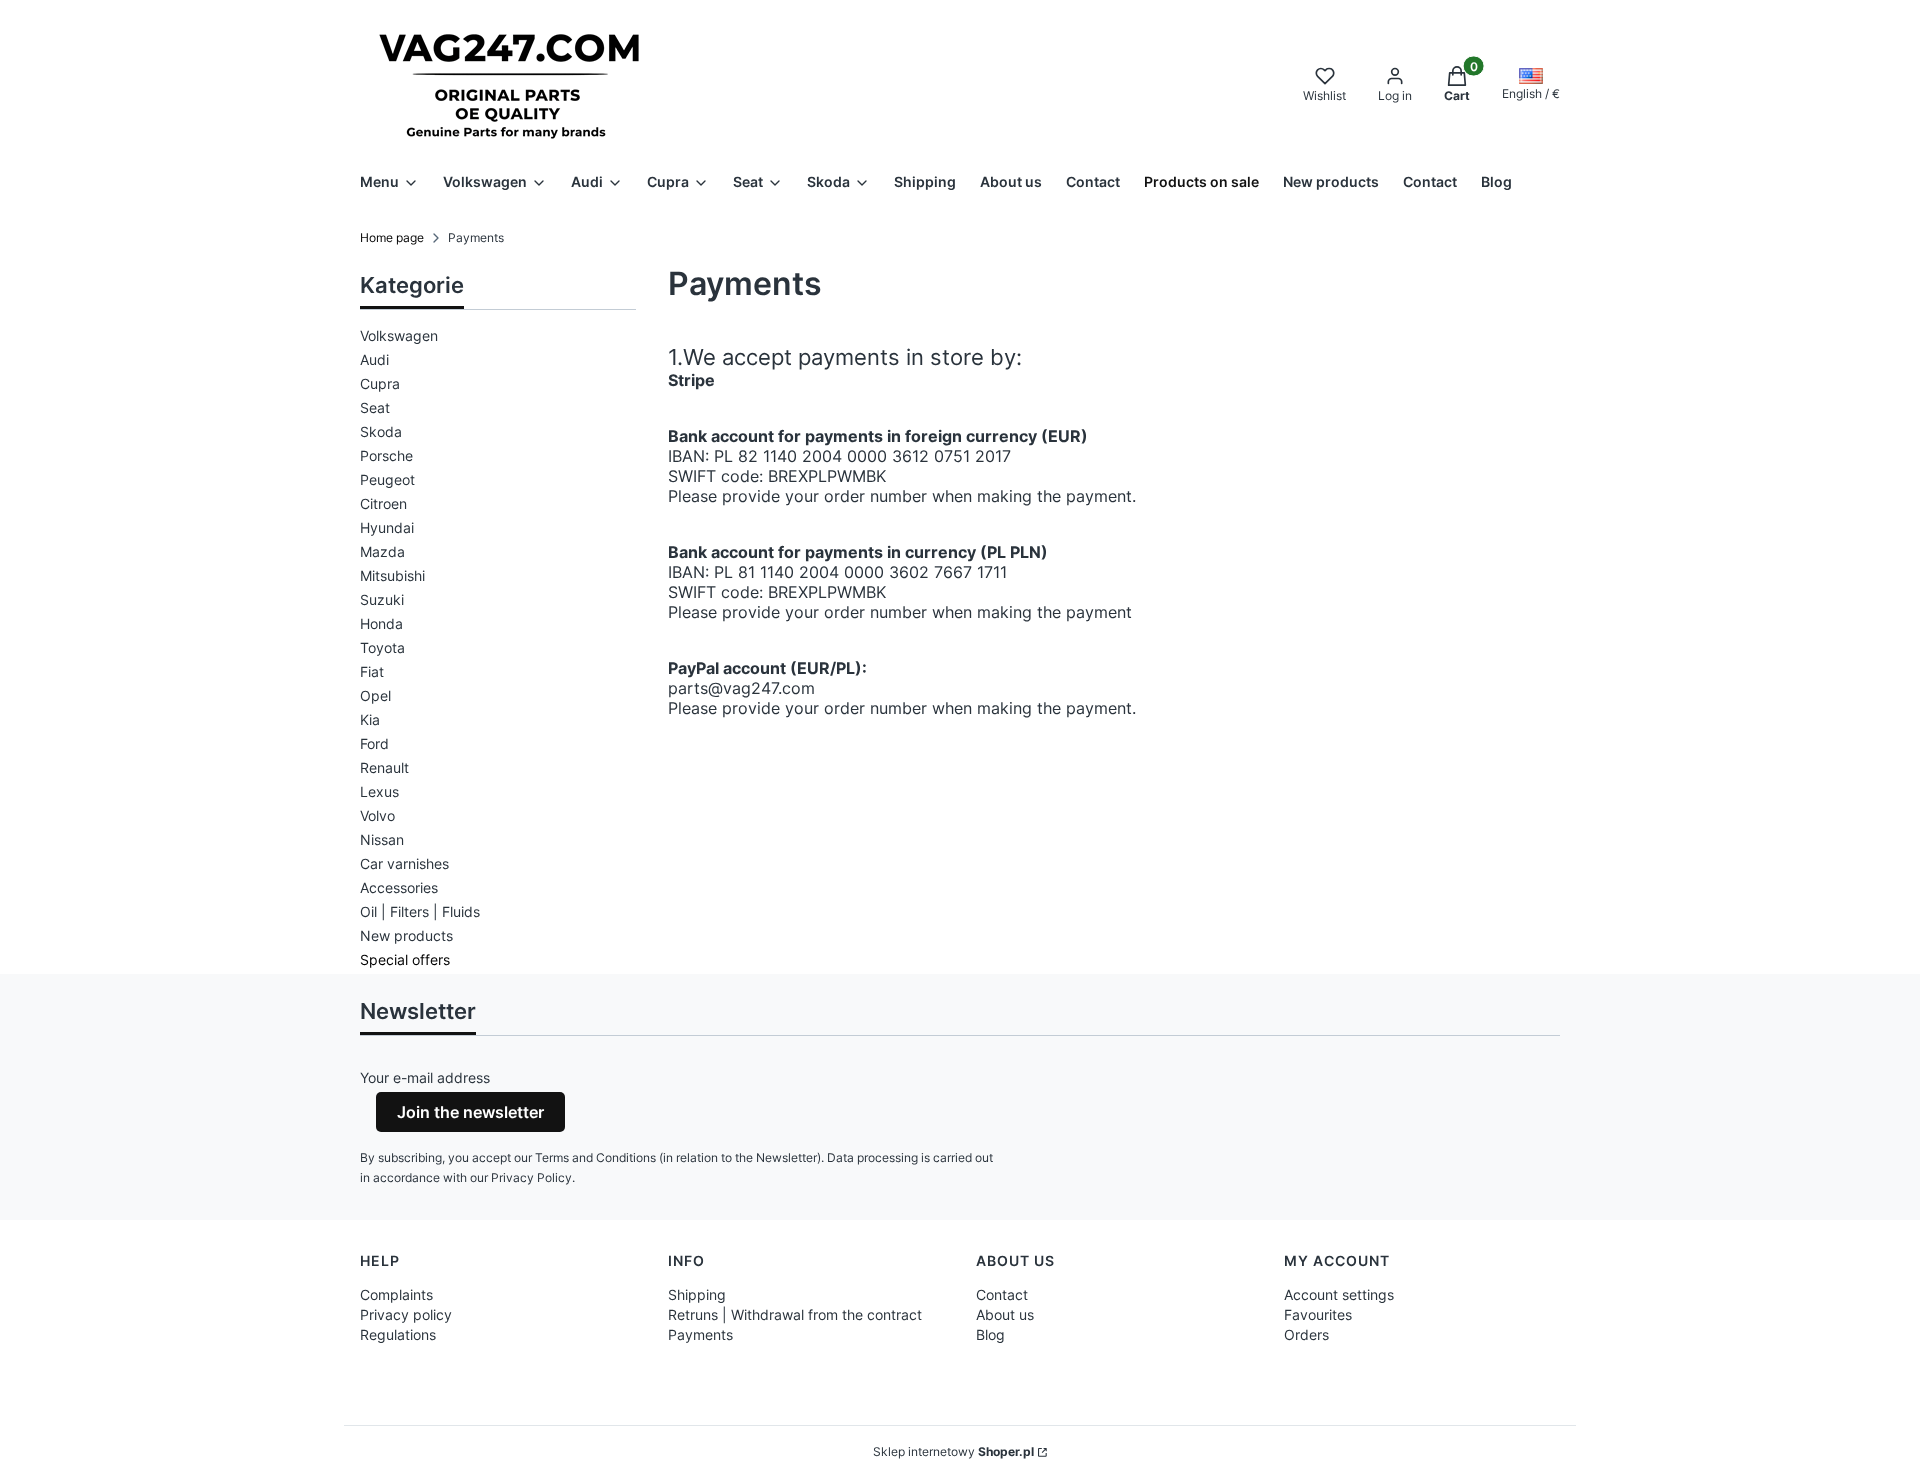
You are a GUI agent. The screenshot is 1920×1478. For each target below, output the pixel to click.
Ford (374, 743)
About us (1005, 1314)
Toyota (382, 647)
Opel (375, 695)
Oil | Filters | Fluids (420, 911)
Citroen (383, 503)
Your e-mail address (425, 1077)
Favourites (1318, 1314)
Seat (375, 407)
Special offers (405, 959)
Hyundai (387, 527)
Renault (384, 767)
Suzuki (382, 599)
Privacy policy (406, 1314)
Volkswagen (399, 335)
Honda (381, 623)
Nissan (382, 839)
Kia (370, 719)
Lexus (379, 791)
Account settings (1339, 1294)
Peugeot (387, 479)
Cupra (380, 383)
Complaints (396, 1294)
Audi (374, 359)
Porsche (386, 455)
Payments (700, 1334)
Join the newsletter (470, 1112)
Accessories (399, 887)
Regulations (398, 1334)
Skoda (381, 431)
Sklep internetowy (953, 1451)
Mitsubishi (392, 575)
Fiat (372, 671)
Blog (990, 1334)
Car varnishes (404, 863)
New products (406, 935)
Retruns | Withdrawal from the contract (795, 1314)
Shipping (697, 1294)
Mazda (382, 551)
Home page (392, 237)
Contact (1002, 1294)
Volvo (377, 815)
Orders (1306, 1334)
